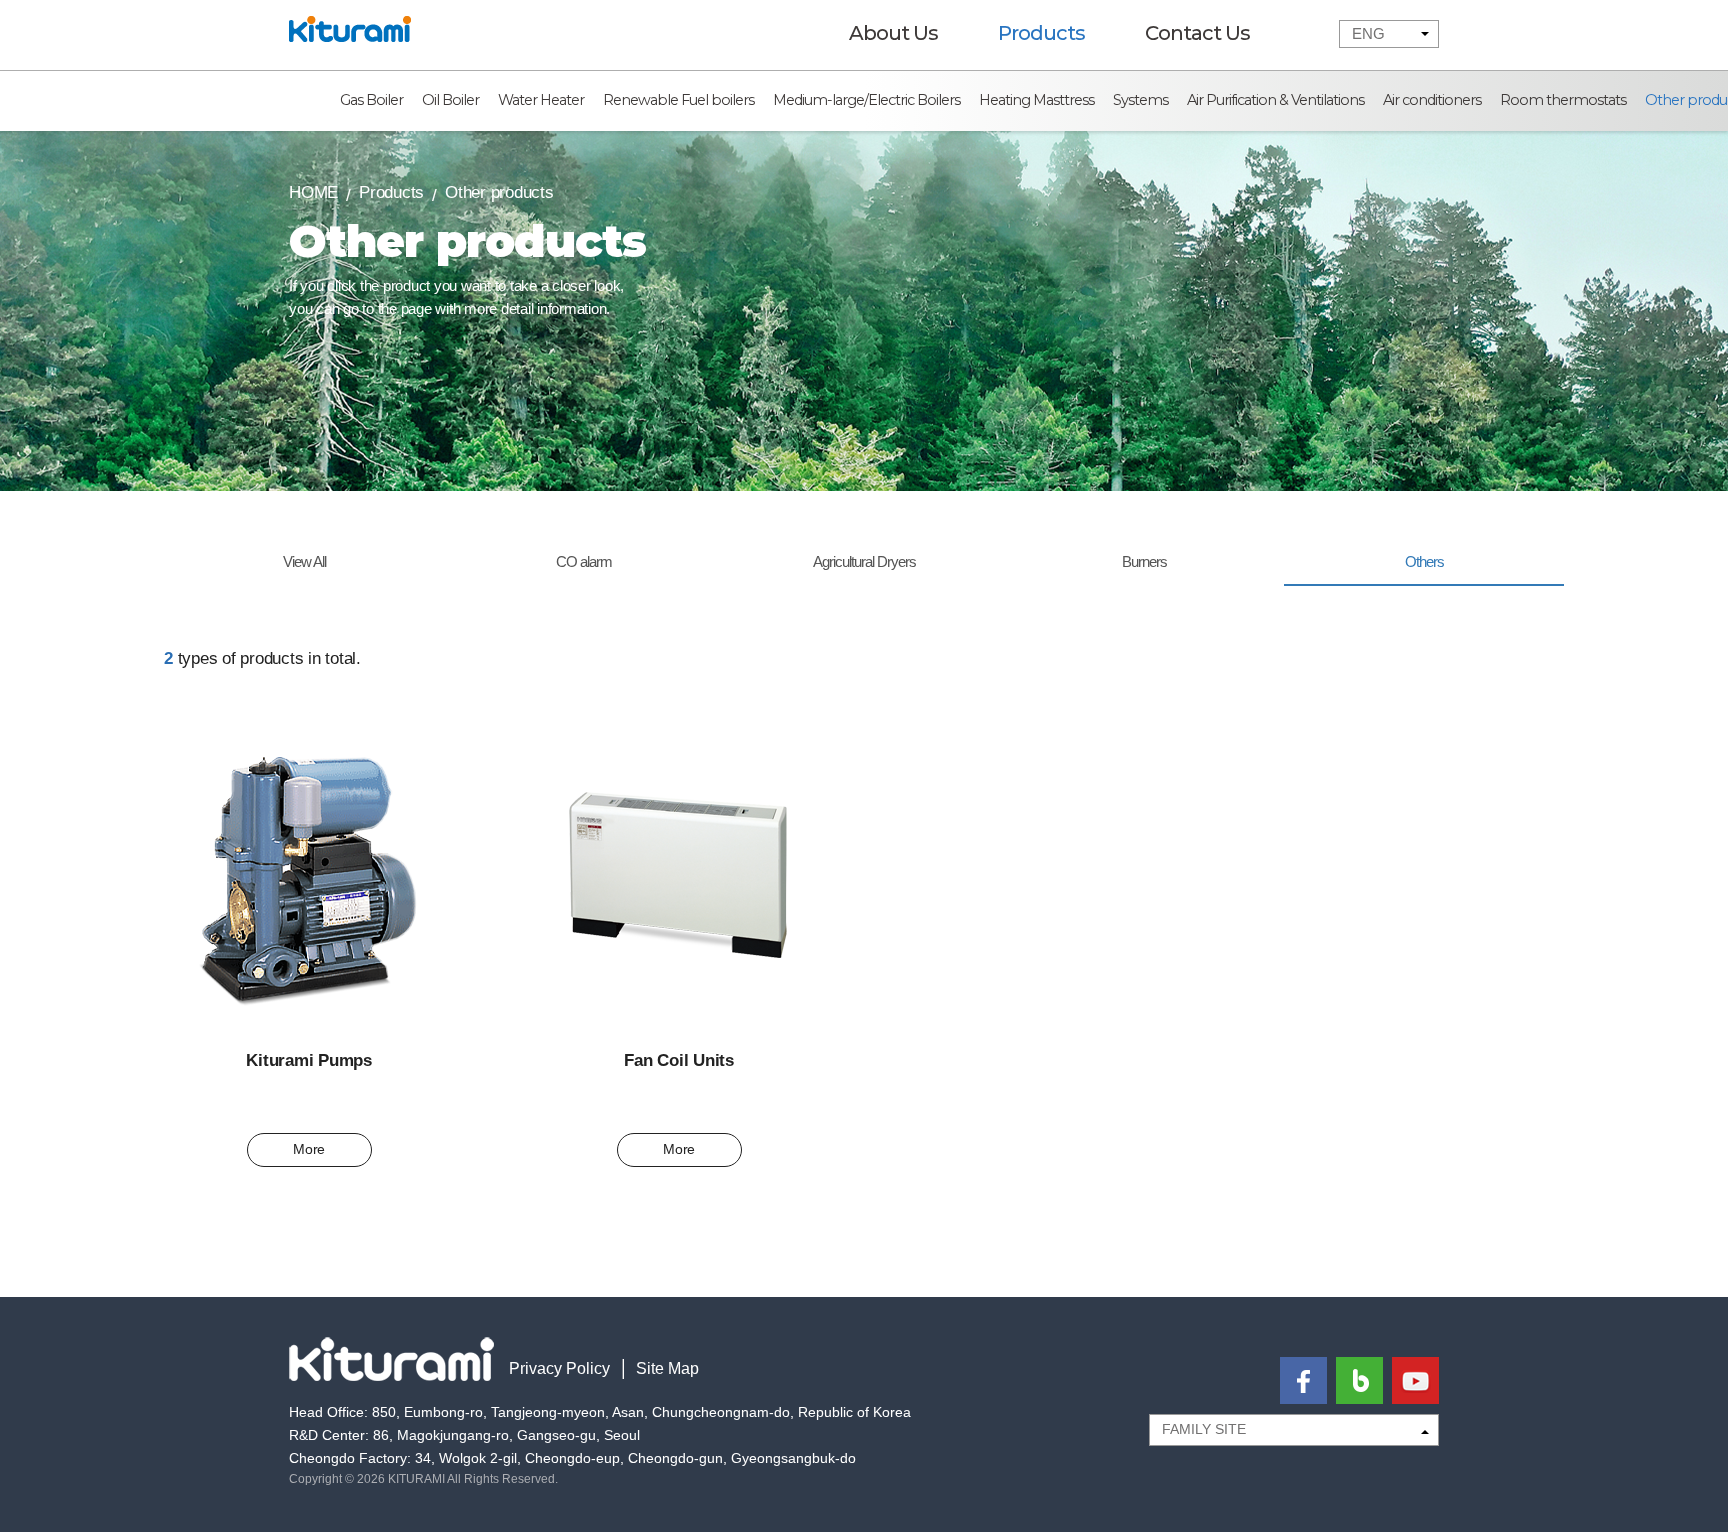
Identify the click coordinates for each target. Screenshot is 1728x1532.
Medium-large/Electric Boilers (866, 100)
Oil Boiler (450, 100)
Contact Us (1197, 33)
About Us (893, 33)
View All (304, 561)
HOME (313, 192)
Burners (1144, 561)
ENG (1368, 33)
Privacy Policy (559, 1368)
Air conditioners (1432, 100)
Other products (499, 192)
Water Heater (541, 100)
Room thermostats (1563, 100)
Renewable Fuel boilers (678, 100)
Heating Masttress (1036, 100)
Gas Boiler (371, 100)
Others (1424, 561)
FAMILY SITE (1204, 1429)
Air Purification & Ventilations (1275, 100)
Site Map (667, 1368)
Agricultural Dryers (864, 561)
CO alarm (584, 561)
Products (1041, 33)
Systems (1140, 100)
